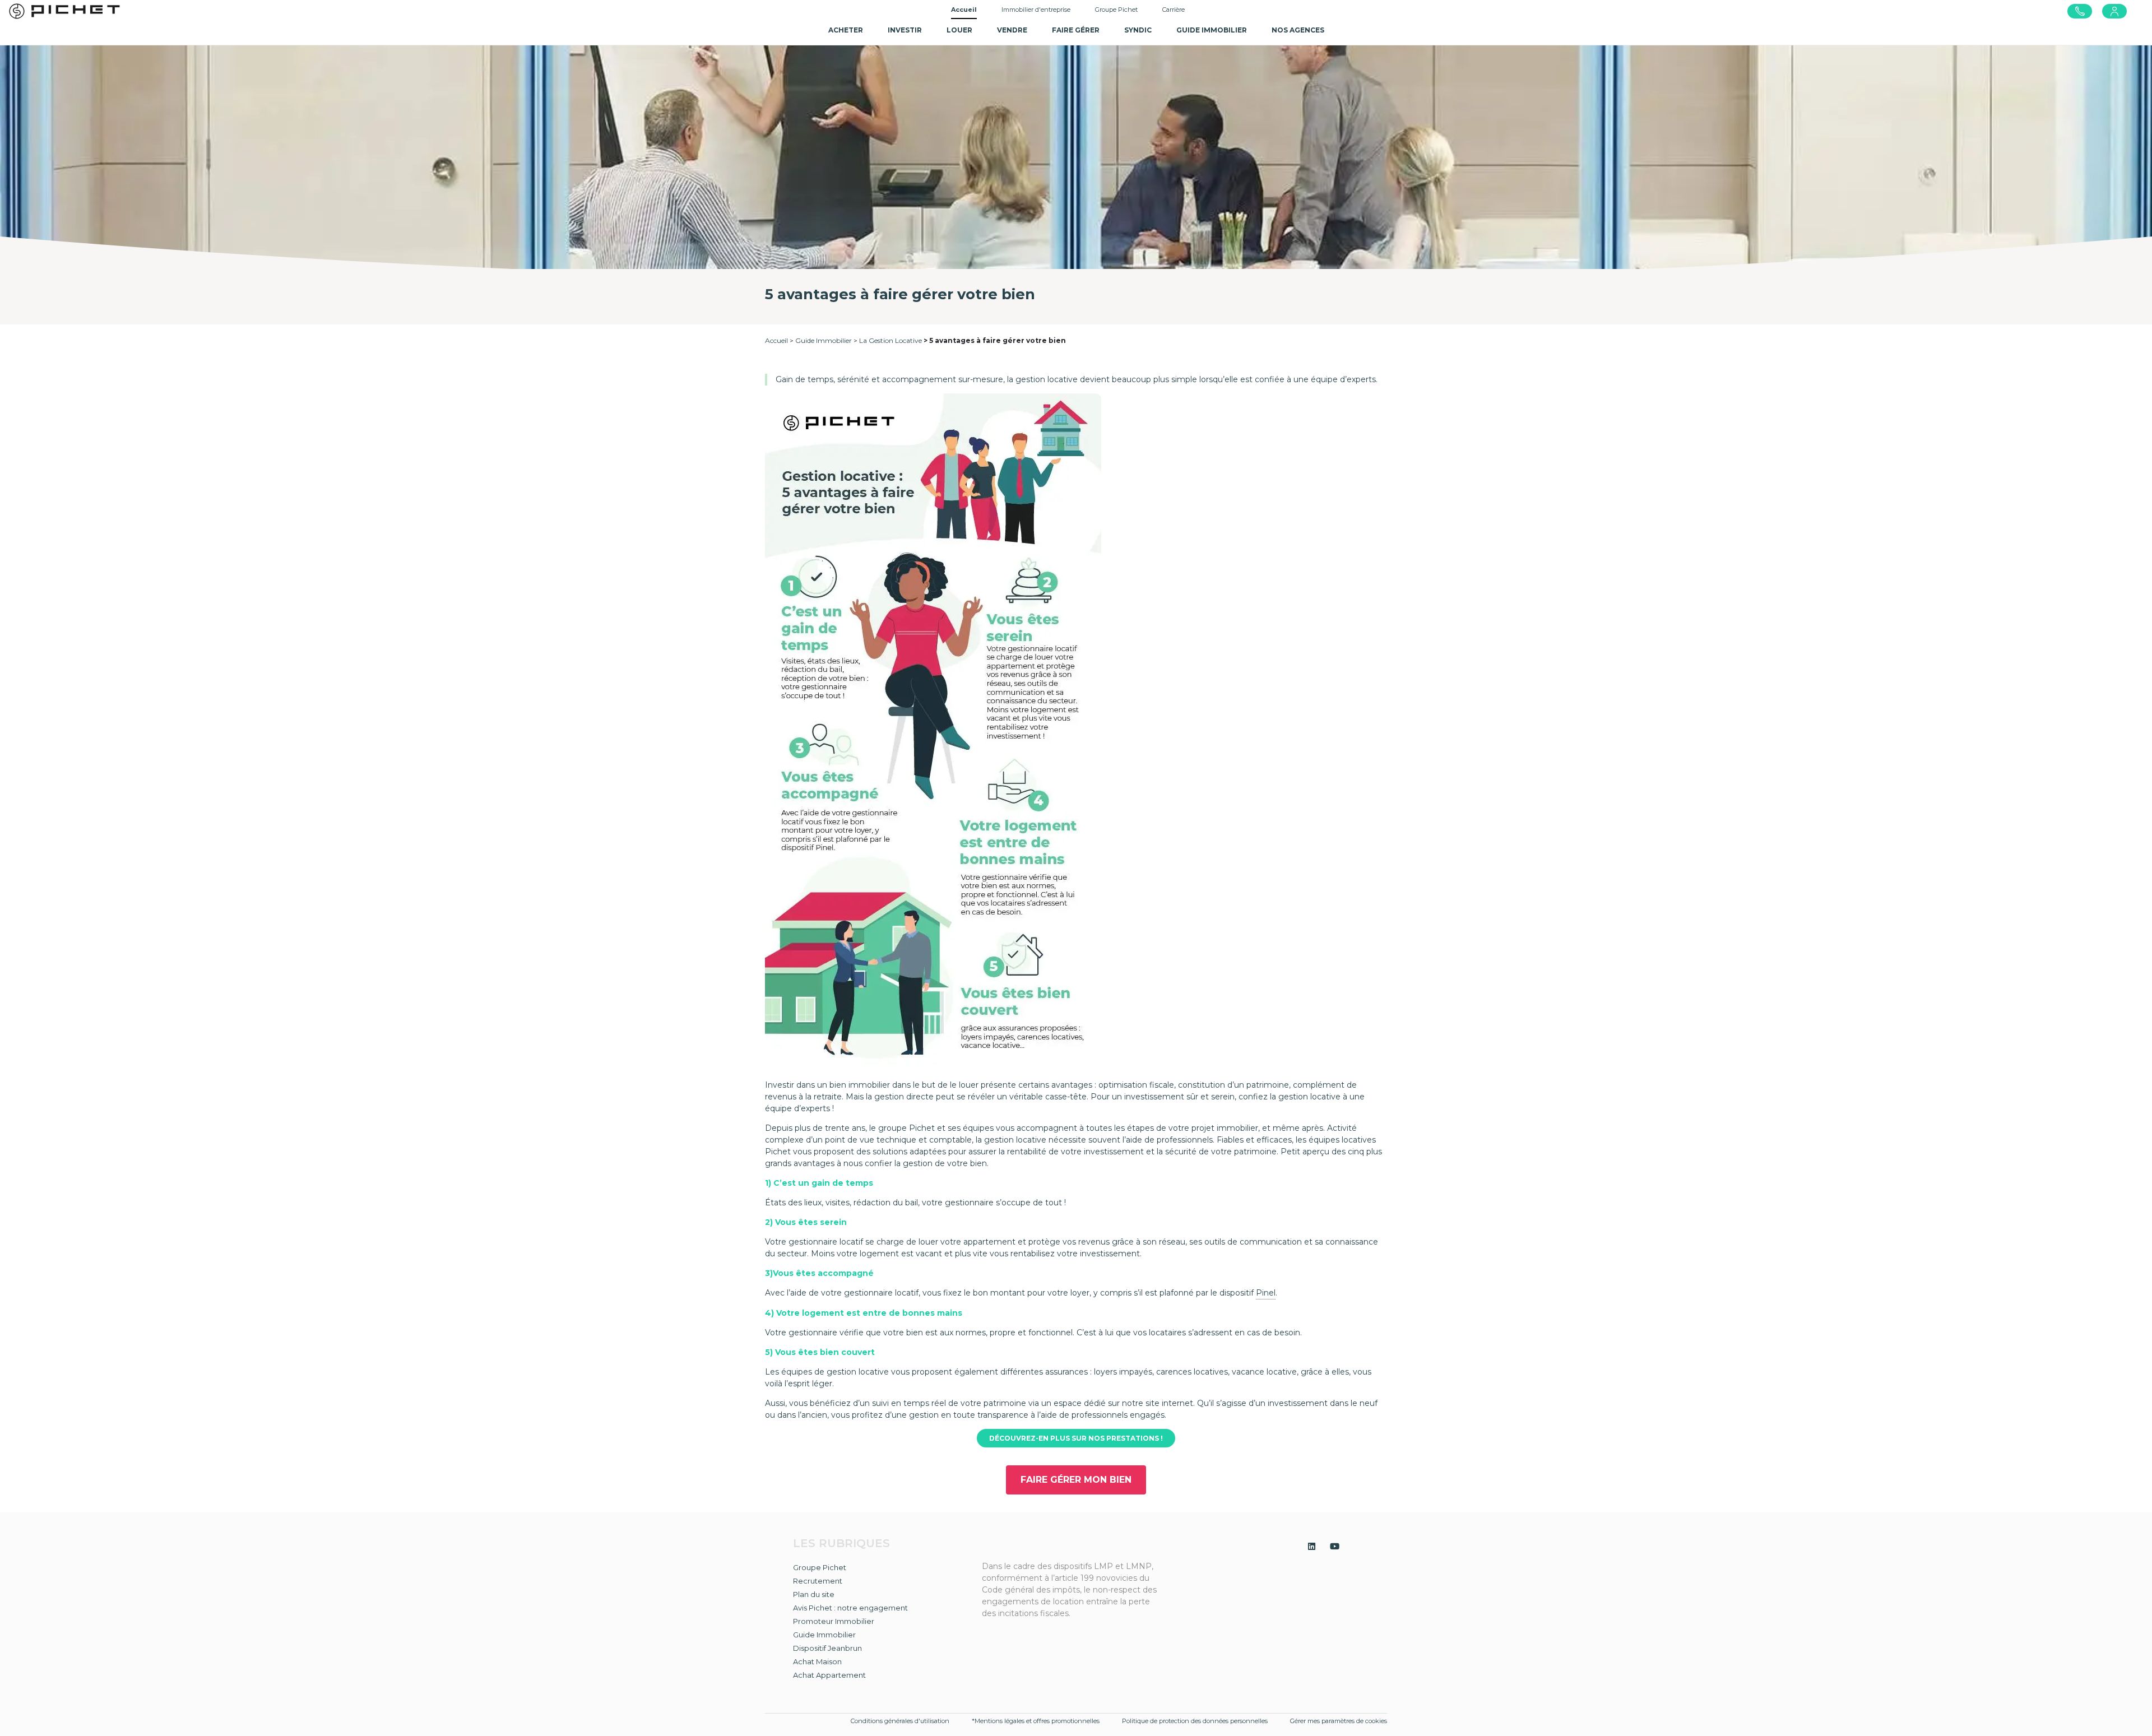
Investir (905, 30)
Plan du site (814, 1594)
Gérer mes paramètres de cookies (1339, 1721)
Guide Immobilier (824, 340)
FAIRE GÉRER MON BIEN (1076, 1480)
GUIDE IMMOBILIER (1212, 30)
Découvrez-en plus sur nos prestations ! (1076, 1438)
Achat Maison (817, 1661)
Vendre (1012, 30)
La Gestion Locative (891, 340)
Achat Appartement (829, 1675)
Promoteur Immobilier (834, 1621)
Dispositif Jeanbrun (827, 1648)
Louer (959, 30)
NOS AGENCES (1298, 30)
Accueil (964, 10)
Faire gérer (1076, 30)
